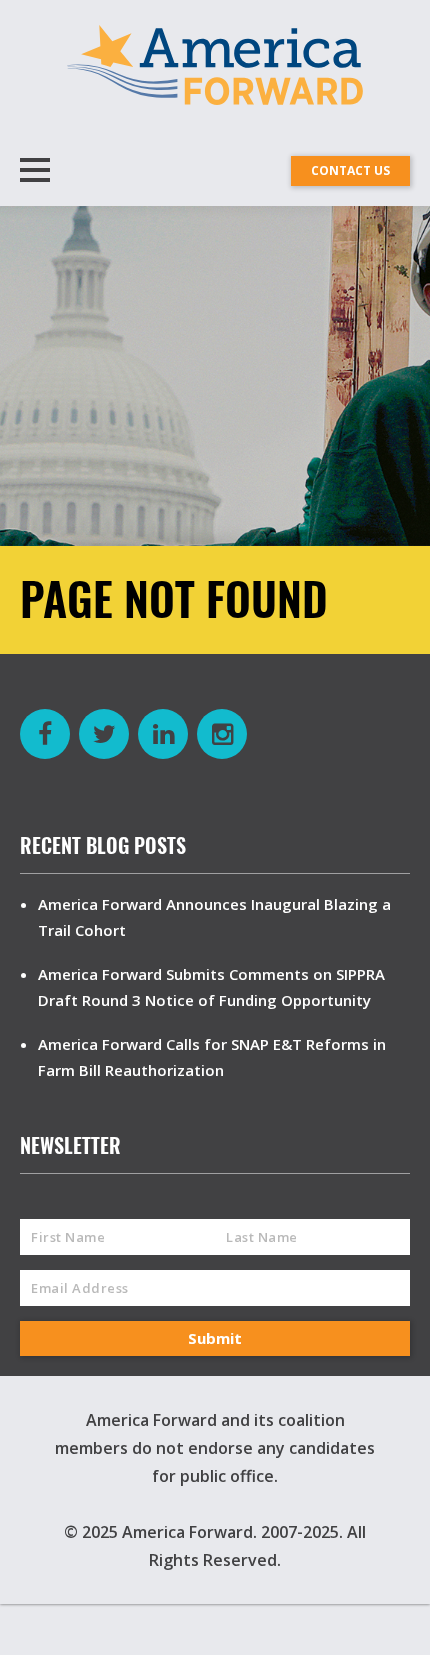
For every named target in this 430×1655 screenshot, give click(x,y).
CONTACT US (350, 170)
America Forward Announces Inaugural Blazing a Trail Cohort (214, 917)
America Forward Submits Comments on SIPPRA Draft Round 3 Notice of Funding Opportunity (211, 987)
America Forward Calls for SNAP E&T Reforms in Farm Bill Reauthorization (212, 1057)
